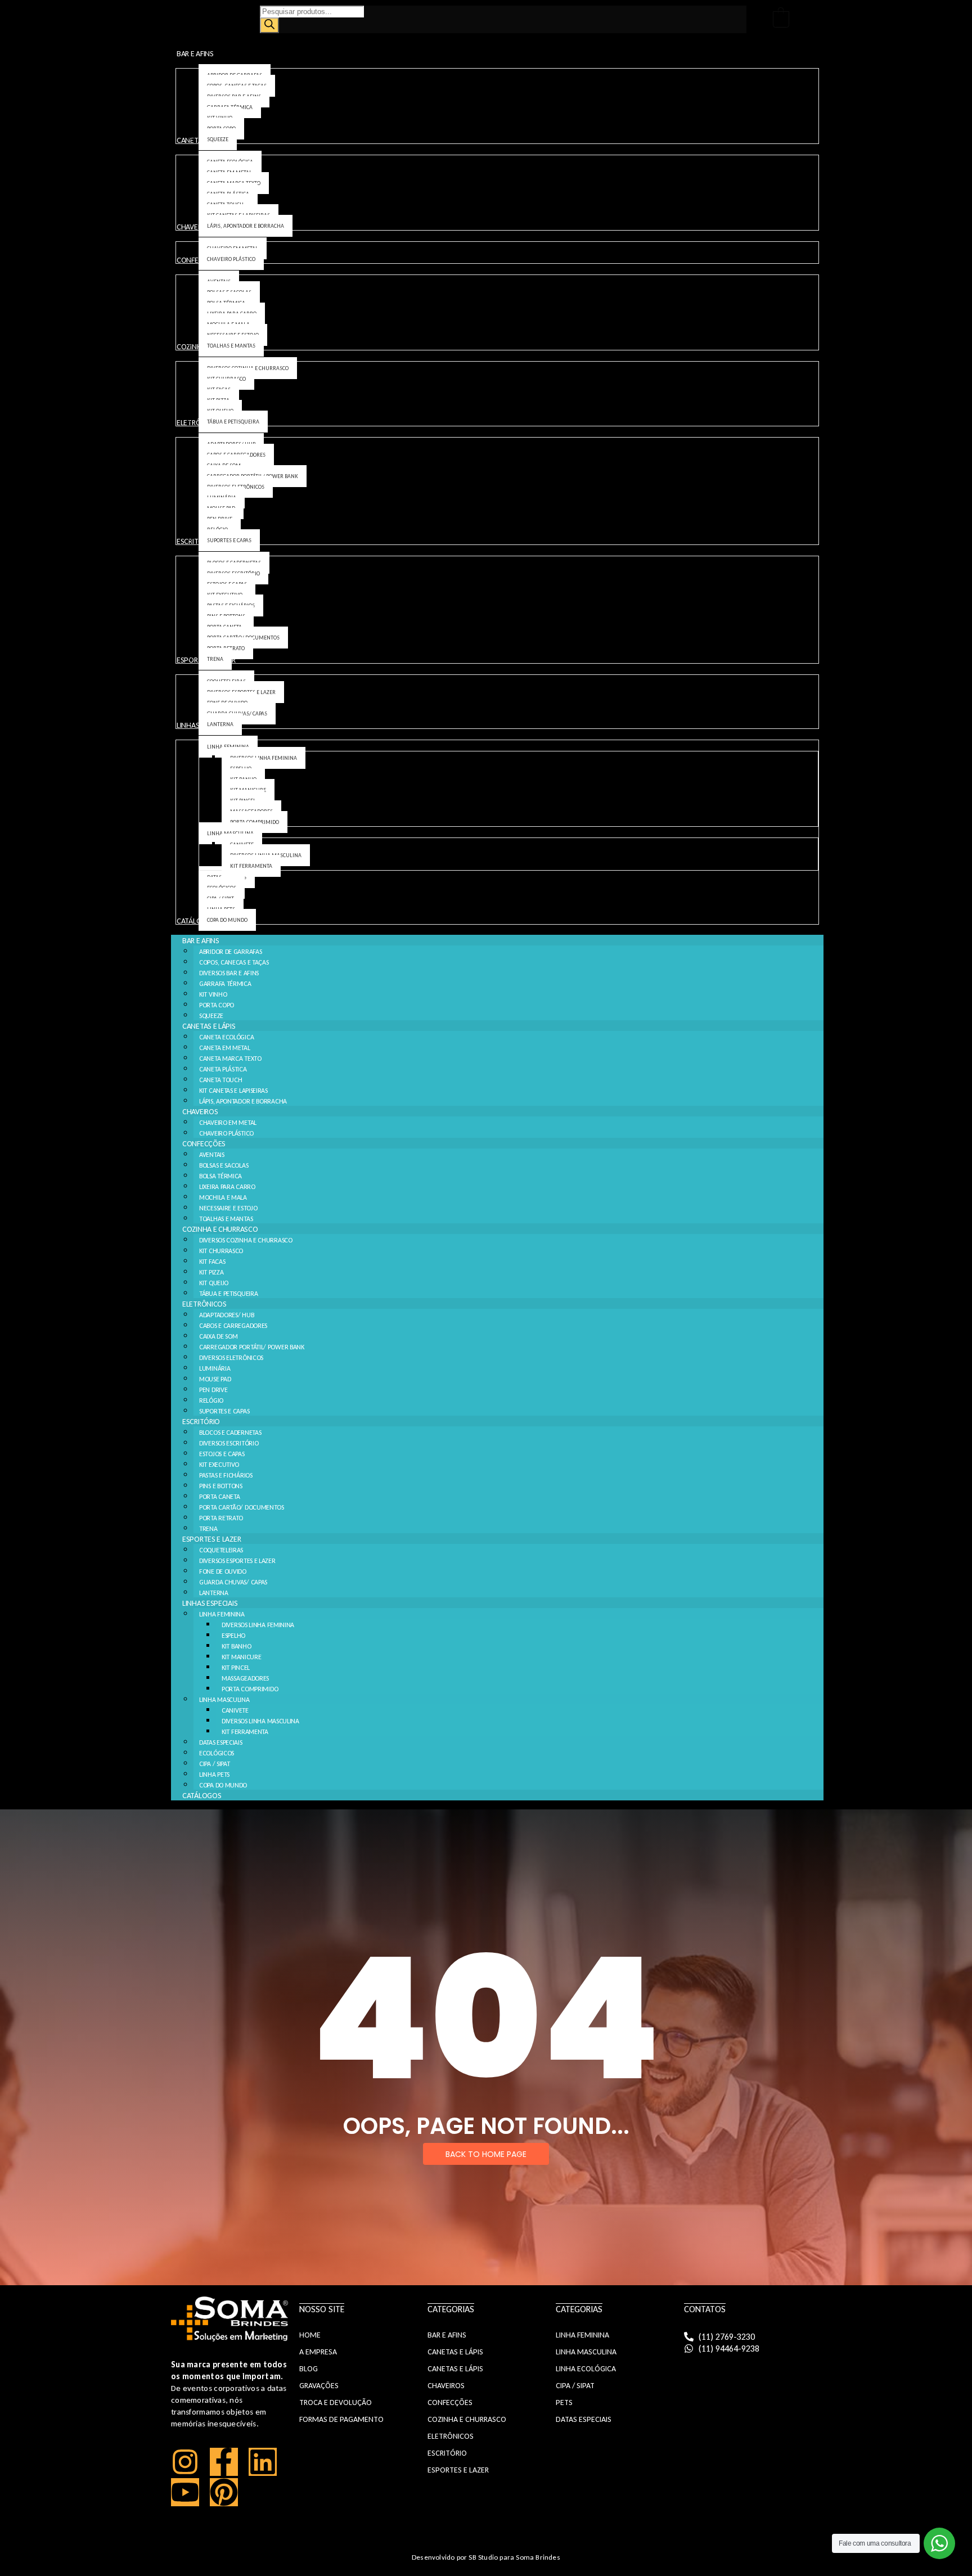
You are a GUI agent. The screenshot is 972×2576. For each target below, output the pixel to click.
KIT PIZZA (211, 1272)
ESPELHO (233, 1636)
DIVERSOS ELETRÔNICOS (231, 1358)
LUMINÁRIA (215, 1368)
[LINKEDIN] (263, 2462)
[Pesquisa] (269, 25)
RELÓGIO (211, 1400)
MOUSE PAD (215, 1379)
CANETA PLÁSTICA (223, 1069)
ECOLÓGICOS (217, 1753)
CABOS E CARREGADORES (233, 1326)
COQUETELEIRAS (221, 1550)
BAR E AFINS (201, 941)
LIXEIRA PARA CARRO (227, 1187)
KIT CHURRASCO (221, 1251)
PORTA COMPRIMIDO (250, 1689)
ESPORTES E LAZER (211, 1539)
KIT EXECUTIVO (219, 1465)
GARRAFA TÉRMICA (225, 984)
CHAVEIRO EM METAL (228, 1123)
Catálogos (202, 1796)
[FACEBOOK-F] (224, 2462)
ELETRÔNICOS (204, 1304)
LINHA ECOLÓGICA (586, 2369)
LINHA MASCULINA (224, 1700)
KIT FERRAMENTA (245, 1732)
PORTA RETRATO (221, 1518)
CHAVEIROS (200, 1112)
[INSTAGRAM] (185, 2462)
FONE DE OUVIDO (223, 1571)
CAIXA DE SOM (218, 1336)
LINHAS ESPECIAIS (210, 1603)
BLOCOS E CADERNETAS (230, 1433)
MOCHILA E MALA (223, 1197)
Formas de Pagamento (341, 2419)
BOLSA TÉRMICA (220, 1176)
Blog (309, 2369)
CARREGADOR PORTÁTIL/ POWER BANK (252, 1347)
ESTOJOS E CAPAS (222, 1454)
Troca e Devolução (336, 2402)
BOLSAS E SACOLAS (224, 1165)
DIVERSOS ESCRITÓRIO (229, 1443)
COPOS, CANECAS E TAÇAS (234, 962)
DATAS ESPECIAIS (221, 1742)
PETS (564, 2402)
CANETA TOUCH (220, 1080)
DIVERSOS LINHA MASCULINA (260, 1721)
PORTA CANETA (219, 1497)
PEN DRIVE (213, 1390)
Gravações (319, 2386)
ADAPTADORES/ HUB (226, 1315)
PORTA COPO (217, 1005)
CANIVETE (235, 1710)
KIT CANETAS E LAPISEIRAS (233, 1091)
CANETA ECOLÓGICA (226, 1037)
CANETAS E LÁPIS (209, 1026)
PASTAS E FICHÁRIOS (226, 1475)
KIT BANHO (236, 1646)
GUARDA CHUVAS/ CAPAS (233, 1582)
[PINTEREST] (224, 2492)
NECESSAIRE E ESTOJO (228, 1208)
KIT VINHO (213, 994)
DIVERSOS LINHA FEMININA (258, 1625)
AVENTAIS (212, 1155)
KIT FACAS (212, 1262)
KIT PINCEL (236, 1668)
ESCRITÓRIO (201, 1422)
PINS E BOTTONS (221, 1486)
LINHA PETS (214, 1775)
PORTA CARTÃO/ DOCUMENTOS (242, 1507)
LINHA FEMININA (222, 1614)
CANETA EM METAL (225, 1048)
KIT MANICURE (241, 1657)
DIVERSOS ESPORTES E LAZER (237, 1561)
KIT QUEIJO (214, 1283)
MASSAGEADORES (245, 1678)
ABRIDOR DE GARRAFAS (230, 952)
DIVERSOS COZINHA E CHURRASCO (246, 1240)
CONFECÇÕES (204, 1144)
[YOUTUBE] (185, 2492)
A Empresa (318, 2352)
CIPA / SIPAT (214, 1764)
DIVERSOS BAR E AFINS (229, 973)
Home (310, 2335)
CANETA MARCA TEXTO (230, 1059)
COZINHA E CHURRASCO (220, 1229)
